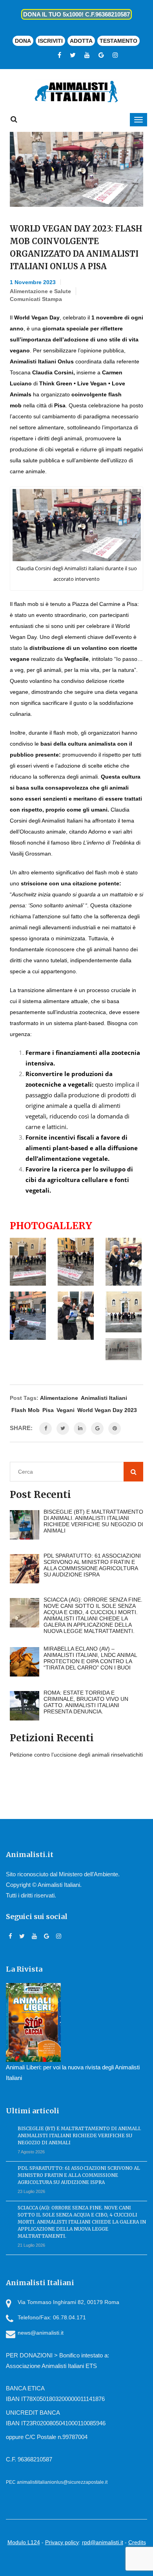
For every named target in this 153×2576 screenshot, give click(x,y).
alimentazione (59, 1398)
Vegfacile (76, 659)
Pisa (48, 1410)
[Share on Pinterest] (115, 1428)
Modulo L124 (24, 2542)
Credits (137, 2542)
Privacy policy (62, 2542)
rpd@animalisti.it (103, 2542)
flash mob (25, 1410)
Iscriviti (50, 41)
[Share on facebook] (46, 1428)
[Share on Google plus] (97, 1428)
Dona (23, 41)
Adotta (81, 41)
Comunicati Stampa (36, 299)
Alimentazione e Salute (40, 291)
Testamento (118, 41)
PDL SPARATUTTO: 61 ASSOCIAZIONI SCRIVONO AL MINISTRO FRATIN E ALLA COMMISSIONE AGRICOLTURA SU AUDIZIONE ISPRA (79, 2175)
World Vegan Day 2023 (107, 1410)
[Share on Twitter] (63, 1428)
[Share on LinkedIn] (80, 1428)
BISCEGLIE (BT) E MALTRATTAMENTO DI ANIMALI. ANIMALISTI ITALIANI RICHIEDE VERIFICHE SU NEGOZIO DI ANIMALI (79, 2135)
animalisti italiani (104, 1398)
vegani (66, 1410)
